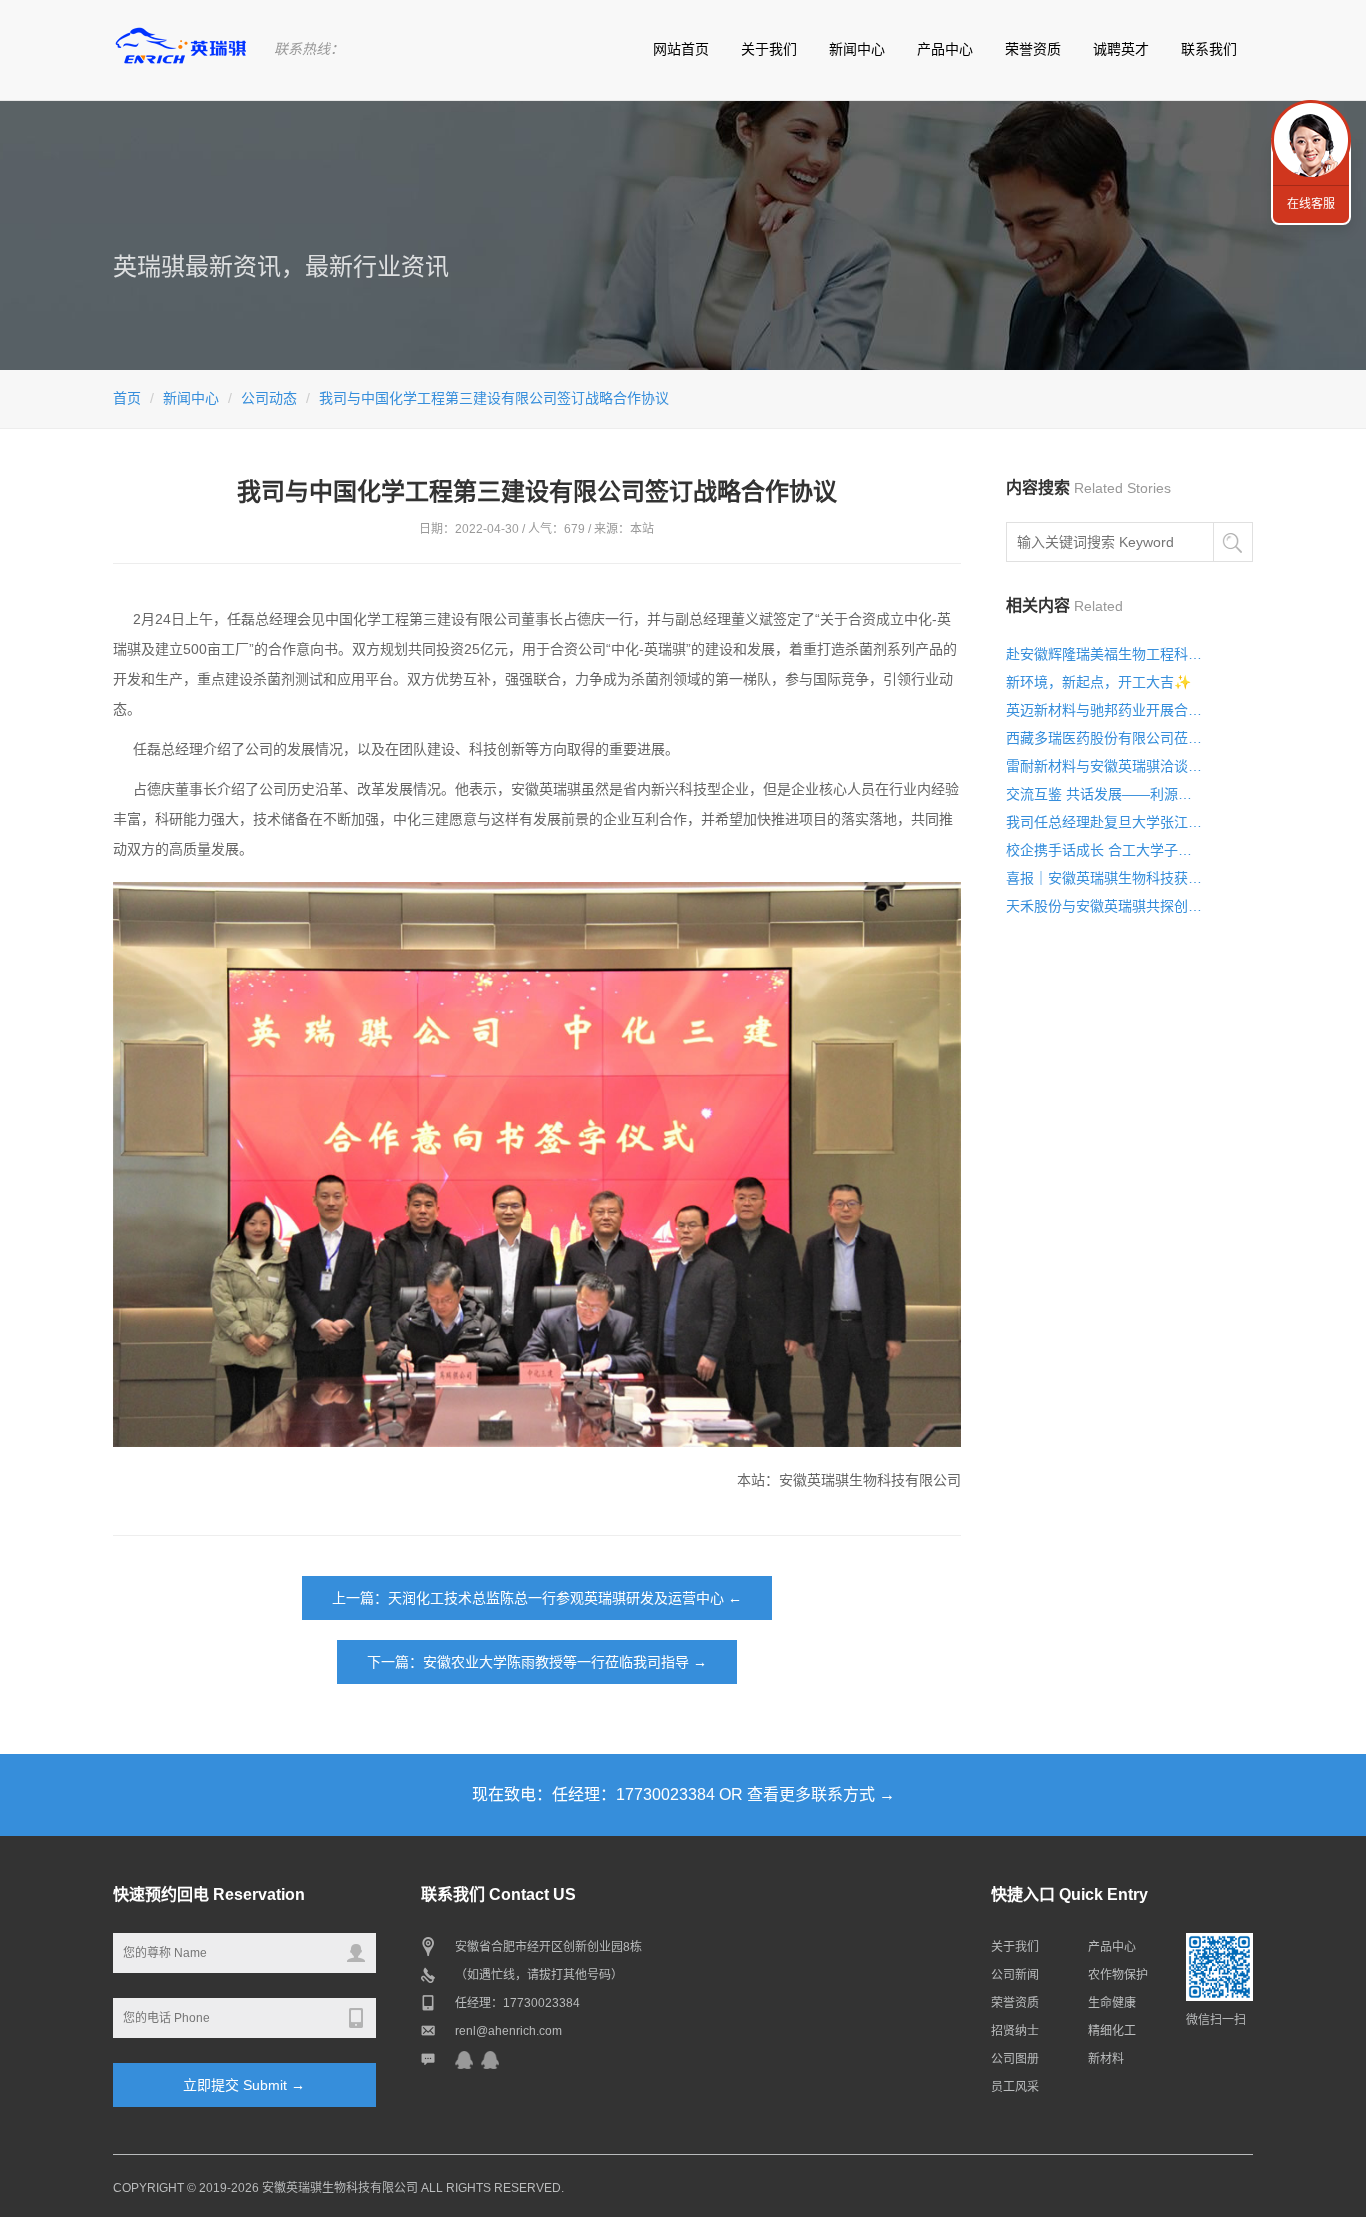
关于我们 (769, 49)
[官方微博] (464, 2059)
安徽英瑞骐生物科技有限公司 (340, 2188)
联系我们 (1209, 49)
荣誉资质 (1033, 49)
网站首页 (681, 49)
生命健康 (1112, 2003)
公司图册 (1015, 2059)
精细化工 (1112, 2031)
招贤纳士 (1015, 2031)
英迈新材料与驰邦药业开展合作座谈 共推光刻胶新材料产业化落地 (1105, 710)
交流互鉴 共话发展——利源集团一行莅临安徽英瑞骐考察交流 (1105, 794)
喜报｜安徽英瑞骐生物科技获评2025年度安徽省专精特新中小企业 (1105, 878)
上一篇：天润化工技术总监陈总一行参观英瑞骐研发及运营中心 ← (537, 1598)
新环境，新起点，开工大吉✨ (1098, 682)
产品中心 (945, 49)
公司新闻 (1015, 1975)
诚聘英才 (1121, 49)
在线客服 (1311, 204)
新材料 (1106, 2059)
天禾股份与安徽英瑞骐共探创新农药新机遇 (1105, 906)
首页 (127, 398)
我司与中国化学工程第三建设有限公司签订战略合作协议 (494, 398)
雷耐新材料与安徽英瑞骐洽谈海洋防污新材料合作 (1105, 766)
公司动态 (269, 398)
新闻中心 (857, 49)
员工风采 (1015, 2087)
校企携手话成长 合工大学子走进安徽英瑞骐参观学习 (1105, 850)
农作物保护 (1118, 1975)
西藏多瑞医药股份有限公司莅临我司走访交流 (1105, 738)
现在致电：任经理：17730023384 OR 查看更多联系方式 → (683, 1794)
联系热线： (309, 49)
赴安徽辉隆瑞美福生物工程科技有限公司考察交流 (1105, 654)
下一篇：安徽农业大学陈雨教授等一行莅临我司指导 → (537, 1662)
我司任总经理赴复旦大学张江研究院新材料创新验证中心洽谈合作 (1105, 822)
